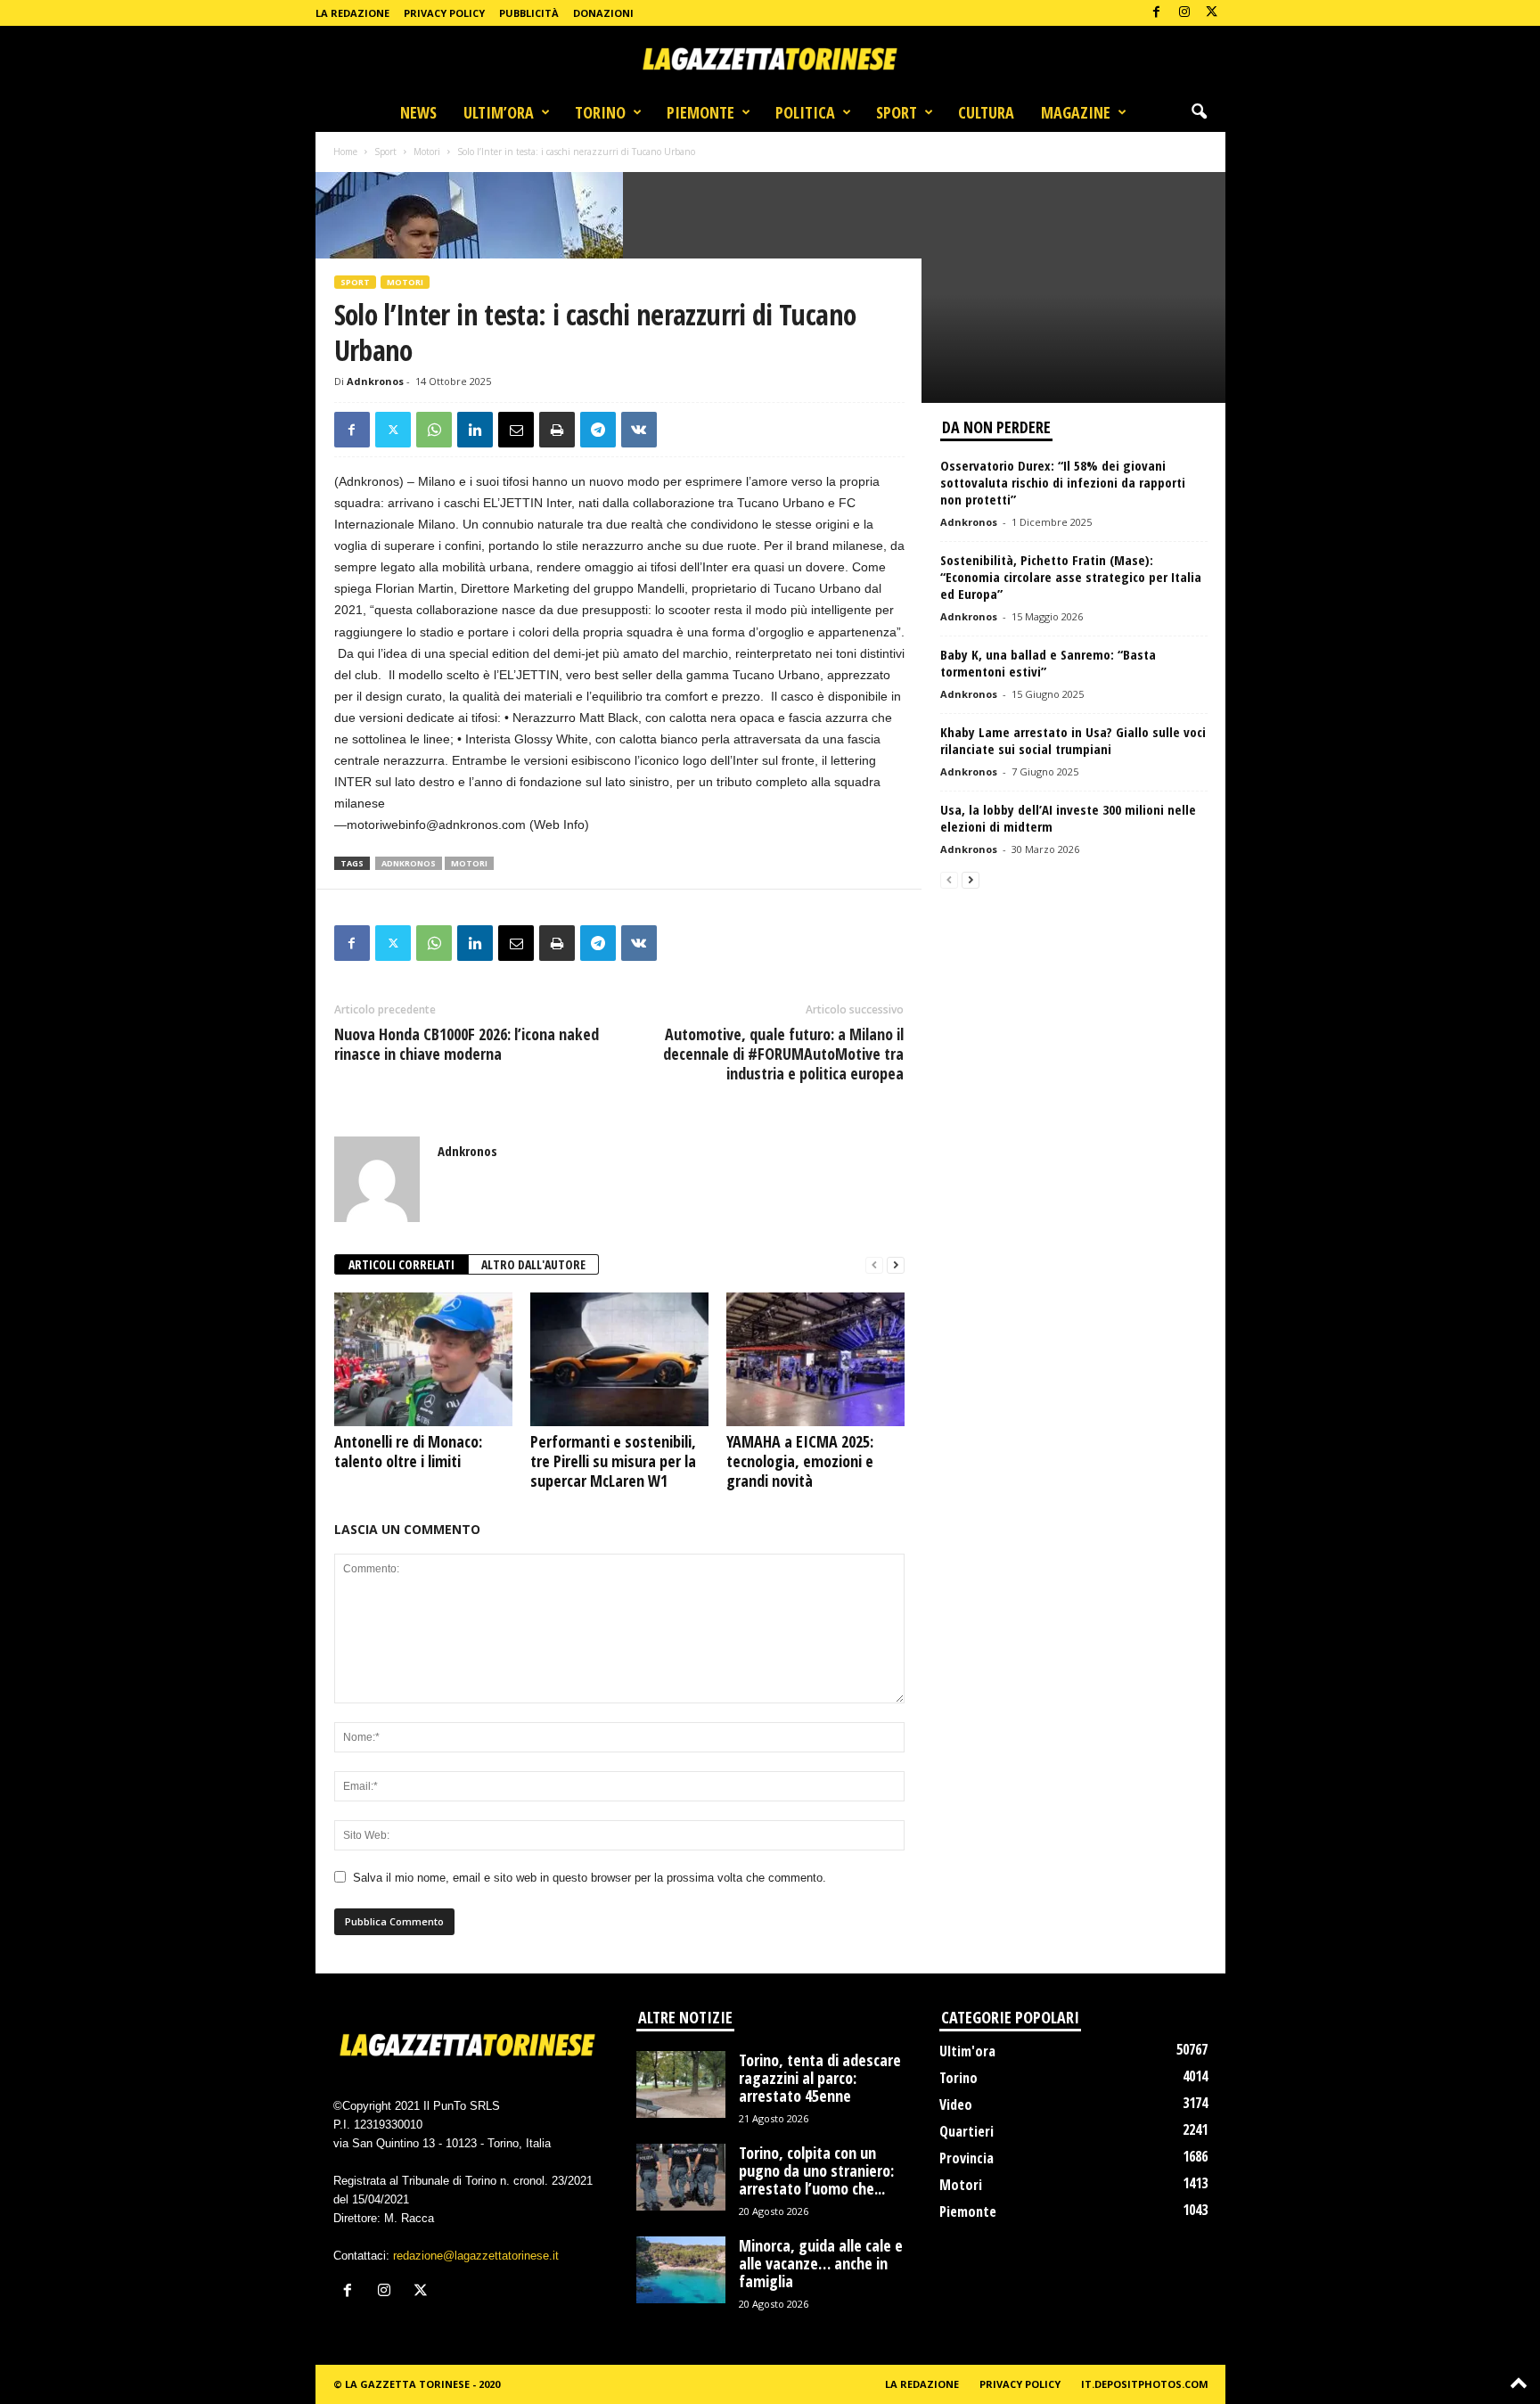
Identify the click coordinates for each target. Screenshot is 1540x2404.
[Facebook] (1157, 13)
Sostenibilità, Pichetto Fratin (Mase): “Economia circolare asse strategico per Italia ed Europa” (1071, 577)
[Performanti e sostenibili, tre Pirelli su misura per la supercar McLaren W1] (619, 1359)
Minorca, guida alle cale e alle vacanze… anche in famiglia (821, 2263)
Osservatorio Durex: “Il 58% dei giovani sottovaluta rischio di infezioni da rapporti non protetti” (1063, 482)
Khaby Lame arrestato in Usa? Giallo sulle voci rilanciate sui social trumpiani (1073, 740)
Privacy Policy (444, 13)
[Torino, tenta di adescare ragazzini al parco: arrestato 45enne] (681, 2084)
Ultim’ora (499, 112)
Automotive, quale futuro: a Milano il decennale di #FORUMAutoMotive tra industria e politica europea (783, 1054)
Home (345, 152)
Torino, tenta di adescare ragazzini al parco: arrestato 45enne (820, 2078)
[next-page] (896, 1265)
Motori (427, 152)
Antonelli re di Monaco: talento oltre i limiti (408, 1451)
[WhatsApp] (434, 430)
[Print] (557, 430)
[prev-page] (874, 1265)
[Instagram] (1184, 13)
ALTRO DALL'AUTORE (533, 1264)
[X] (1212, 13)
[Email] (516, 430)
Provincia (967, 2158)
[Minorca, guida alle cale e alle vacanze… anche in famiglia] (681, 2270)
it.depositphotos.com (1145, 2384)
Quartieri (967, 2131)
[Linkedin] (475, 430)
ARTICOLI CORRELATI (401, 1264)
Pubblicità (529, 13)
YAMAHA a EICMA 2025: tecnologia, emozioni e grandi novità (800, 1461)
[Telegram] (598, 430)
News (418, 112)
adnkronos (409, 863)
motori (469, 863)
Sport (897, 112)
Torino (600, 112)
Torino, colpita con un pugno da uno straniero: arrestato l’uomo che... (816, 2170)
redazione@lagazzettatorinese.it (476, 2256)
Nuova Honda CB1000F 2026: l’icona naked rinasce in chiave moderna (467, 1044)
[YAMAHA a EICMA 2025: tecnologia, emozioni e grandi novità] (815, 1359)
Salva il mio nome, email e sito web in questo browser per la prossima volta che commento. (590, 1878)
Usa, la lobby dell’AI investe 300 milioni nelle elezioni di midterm (1068, 818)
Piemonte (700, 112)
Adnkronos (375, 381)
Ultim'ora (967, 2051)
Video (956, 2105)
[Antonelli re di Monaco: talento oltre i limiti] (423, 1359)
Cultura (986, 112)
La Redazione (352, 13)
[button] (1199, 112)
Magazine (1076, 112)
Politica (805, 112)
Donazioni (603, 13)
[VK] (639, 430)
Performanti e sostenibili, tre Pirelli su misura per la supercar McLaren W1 (613, 1461)
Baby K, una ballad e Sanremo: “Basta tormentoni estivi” (1048, 663)
